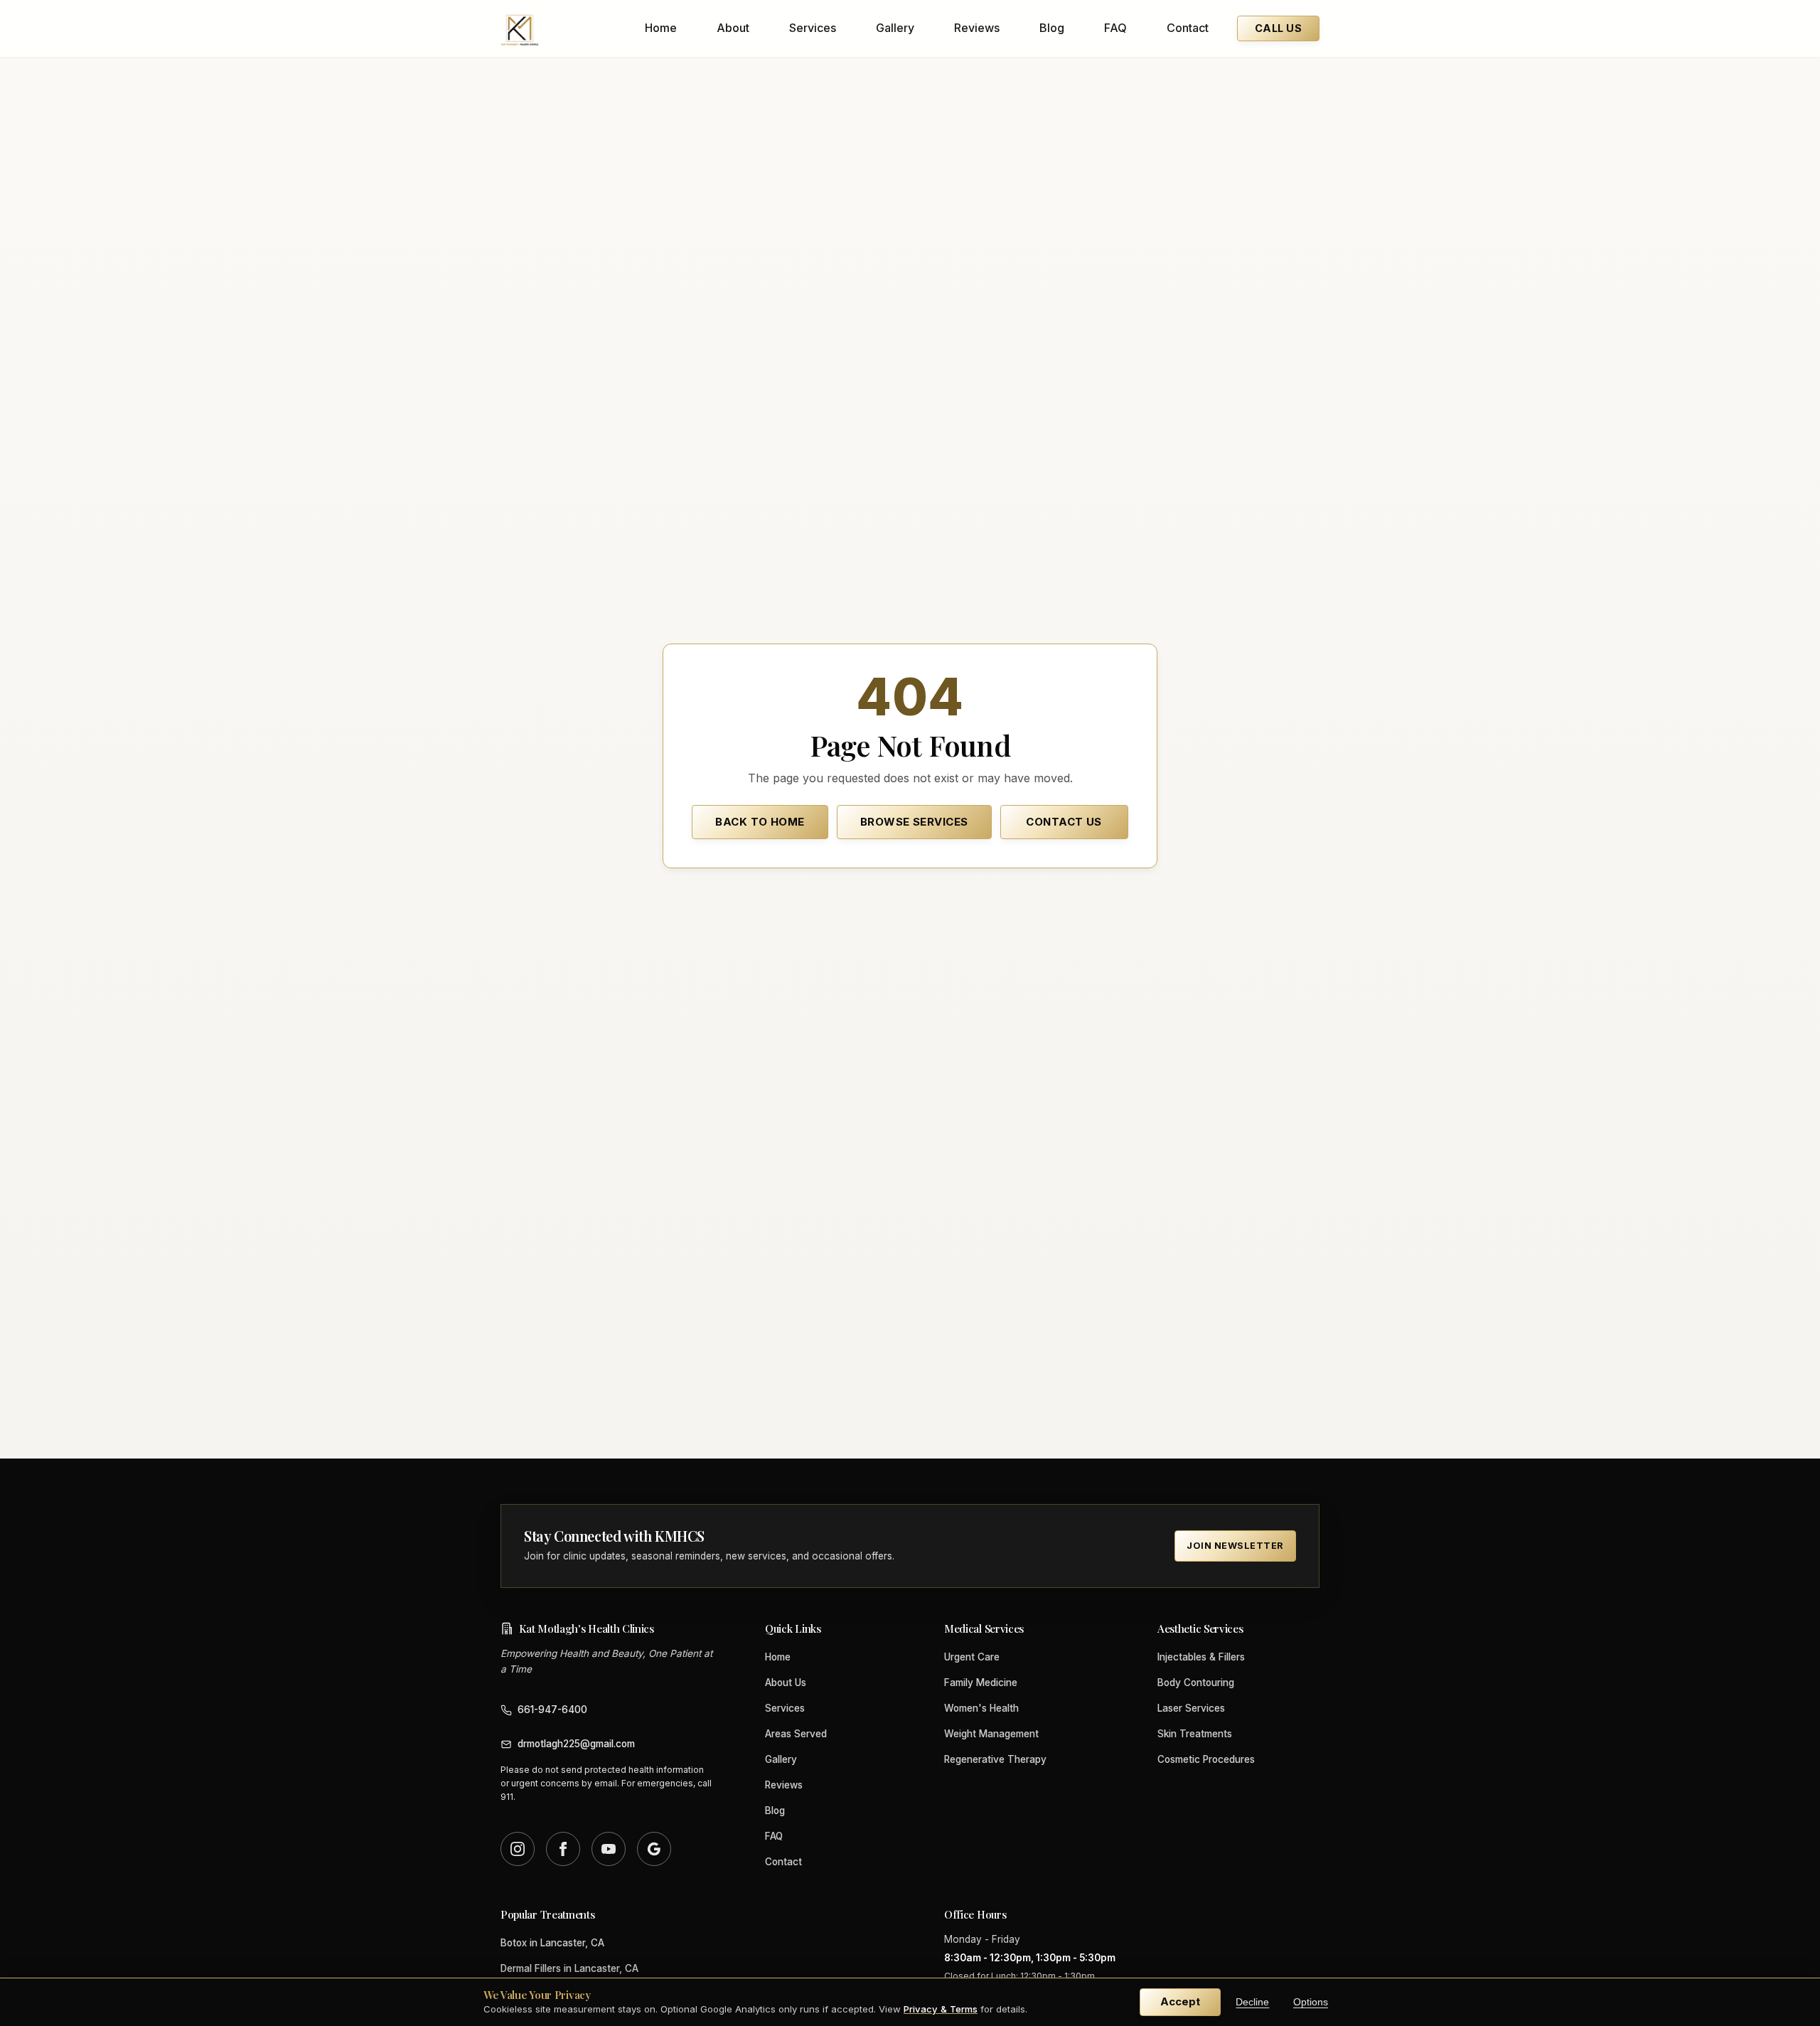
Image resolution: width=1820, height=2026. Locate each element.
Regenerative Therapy (995, 1759)
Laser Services (1191, 1708)
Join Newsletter (1235, 1546)
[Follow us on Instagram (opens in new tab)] (518, 1849)
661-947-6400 (552, 1710)
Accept (1180, 2001)
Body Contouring (1196, 1683)
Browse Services (914, 822)
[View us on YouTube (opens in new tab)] (609, 1849)
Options (1311, 2002)
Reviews (977, 28)
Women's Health (981, 1708)
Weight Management (991, 1734)
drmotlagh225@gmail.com (576, 1744)
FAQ (1115, 28)
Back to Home (760, 822)
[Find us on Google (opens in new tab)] (654, 1849)
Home (661, 28)
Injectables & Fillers (1201, 1657)
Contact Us (1064, 822)
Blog (1052, 28)
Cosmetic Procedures (1206, 1759)
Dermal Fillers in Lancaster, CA (569, 1968)
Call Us (1278, 28)
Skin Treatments (1195, 1734)
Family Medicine (981, 1683)
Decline (1252, 2002)
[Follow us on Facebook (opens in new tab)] (563, 1849)
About (733, 28)
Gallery (895, 28)
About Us (786, 1683)
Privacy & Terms (941, 2009)
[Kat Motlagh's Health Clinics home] (520, 28)
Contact (1188, 28)
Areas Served (796, 1734)
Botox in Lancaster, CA (552, 1943)
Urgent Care (972, 1657)
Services (813, 28)
